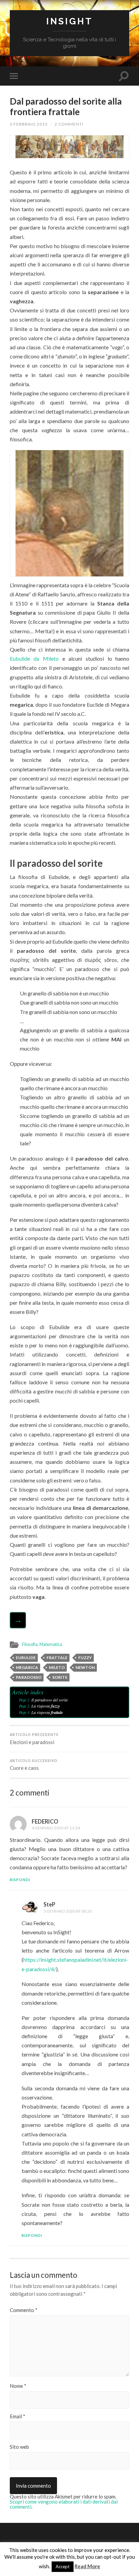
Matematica (51, 1644)
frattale (57, 1658)
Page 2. (25, 1706)
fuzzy (85, 1658)
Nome (18, 2386)
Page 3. (25, 1712)
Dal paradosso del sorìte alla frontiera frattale (66, 107)
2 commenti (69, 124)
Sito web (19, 2447)
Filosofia (30, 1644)
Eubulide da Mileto (34, 658)
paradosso (29, 1677)
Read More (87, 2566)
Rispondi (20, 1880)
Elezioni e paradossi (34, 1739)
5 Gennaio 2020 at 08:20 (68, 1911)
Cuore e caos (34, 1765)
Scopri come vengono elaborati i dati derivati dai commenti (64, 2504)
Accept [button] (63, 2567)
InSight (69, 21)
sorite (60, 1677)
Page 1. (25, 1700)
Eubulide (26, 1658)
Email (18, 2416)
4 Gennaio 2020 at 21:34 (56, 1828)
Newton (85, 1667)
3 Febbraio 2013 (29, 124)
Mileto (57, 1667)
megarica (27, 1667)
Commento (24, 2310)
